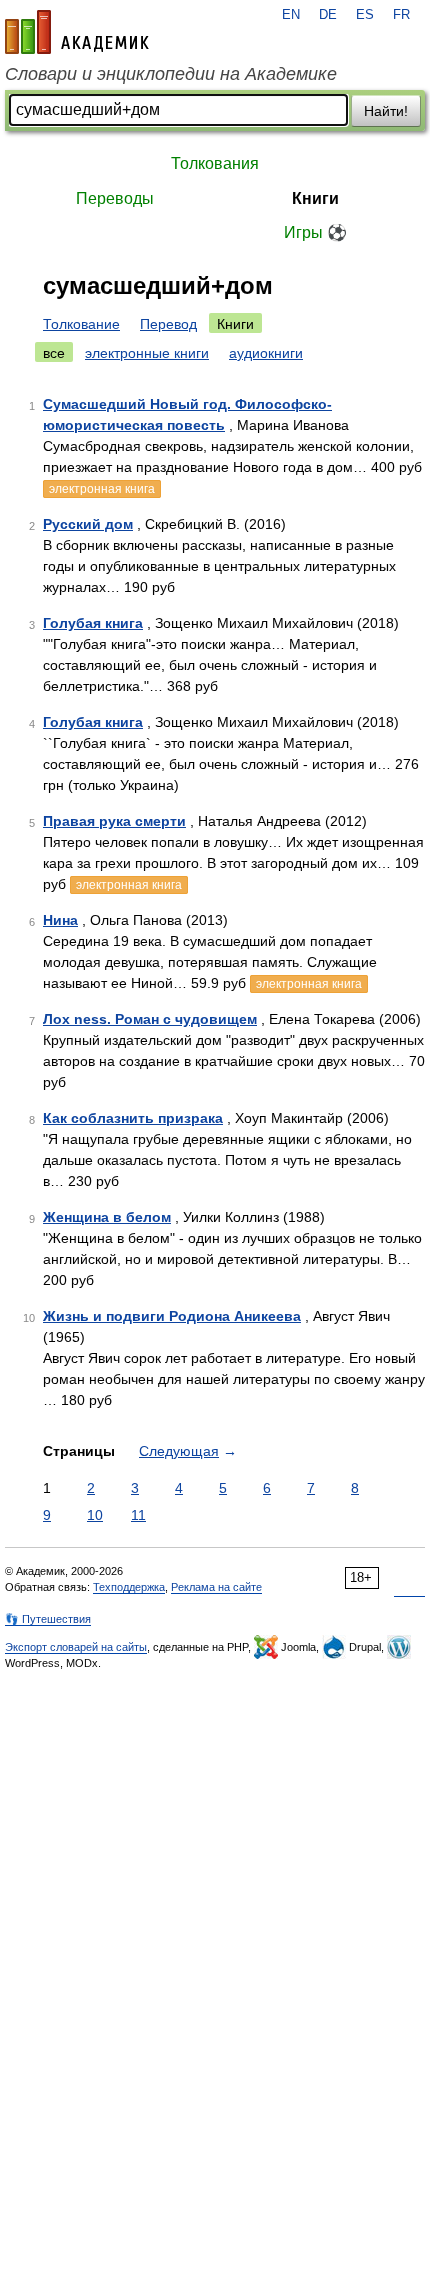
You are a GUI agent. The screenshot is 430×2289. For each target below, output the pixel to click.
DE (328, 15)
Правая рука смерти (114, 821)
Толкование (81, 324)
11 (138, 1515)
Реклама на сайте (216, 1587)
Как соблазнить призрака (133, 1118)
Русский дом (88, 524)
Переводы (115, 198)
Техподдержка (129, 1587)
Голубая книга (93, 623)
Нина (60, 920)
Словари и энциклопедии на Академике (171, 74)
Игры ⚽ (315, 232)
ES (365, 15)
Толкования (215, 163)
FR (401, 15)
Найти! (386, 111)
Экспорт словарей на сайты (76, 1647)
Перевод (168, 324)
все (54, 353)
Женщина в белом (107, 1217)
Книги (315, 198)
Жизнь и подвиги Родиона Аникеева (172, 1316)
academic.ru (77, 32)
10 (95, 1515)
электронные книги (147, 353)
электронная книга (102, 489)
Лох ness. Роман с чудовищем (150, 1019)
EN (291, 15)
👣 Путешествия (48, 1619)
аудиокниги (266, 353)
